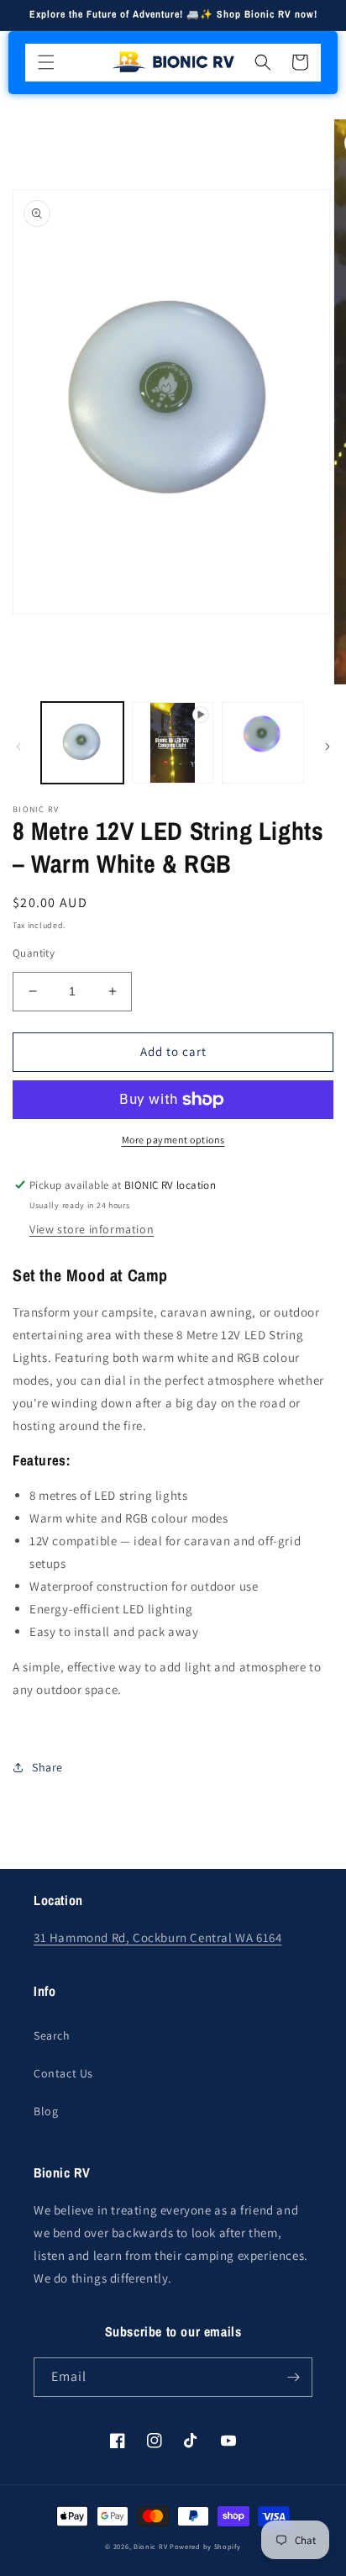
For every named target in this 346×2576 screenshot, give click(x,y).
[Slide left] (18, 747)
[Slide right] (328, 747)
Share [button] (47, 1767)
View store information (92, 1229)
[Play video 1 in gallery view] (173, 743)
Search (52, 2035)
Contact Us (63, 2073)
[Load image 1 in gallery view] (82, 743)
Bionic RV (150, 2546)
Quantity (34, 953)
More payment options (173, 1140)
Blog (46, 2111)
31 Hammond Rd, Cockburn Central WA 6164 (157, 1937)
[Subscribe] (293, 2377)
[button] (46, 62)
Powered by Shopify (205, 2546)
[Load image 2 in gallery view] (263, 743)
